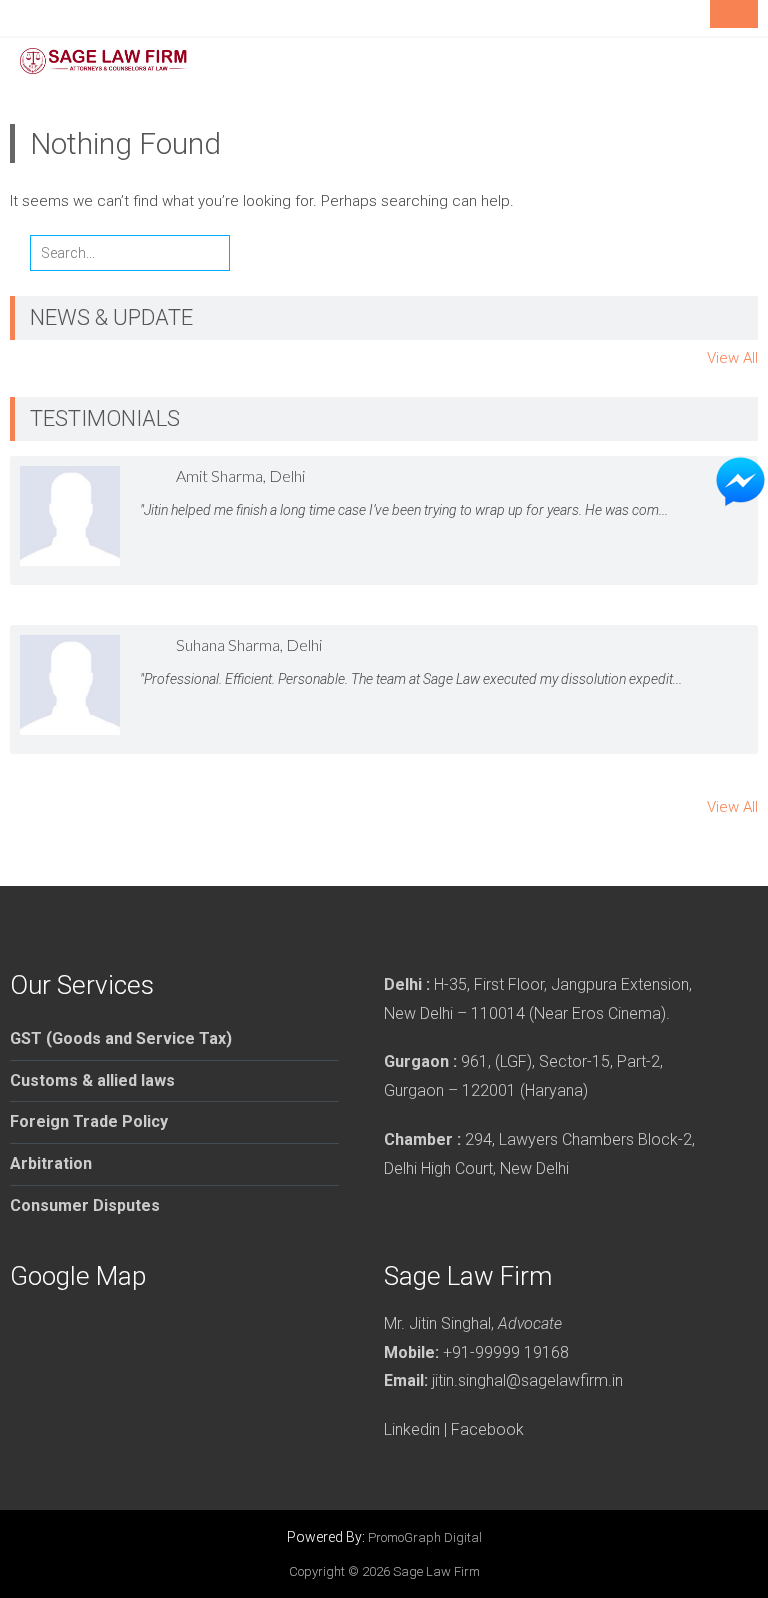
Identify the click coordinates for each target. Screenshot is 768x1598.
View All (732, 358)
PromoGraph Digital (425, 1537)
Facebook (487, 1429)
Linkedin (412, 1429)
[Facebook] (689, 18)
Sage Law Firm (436, 1571)
